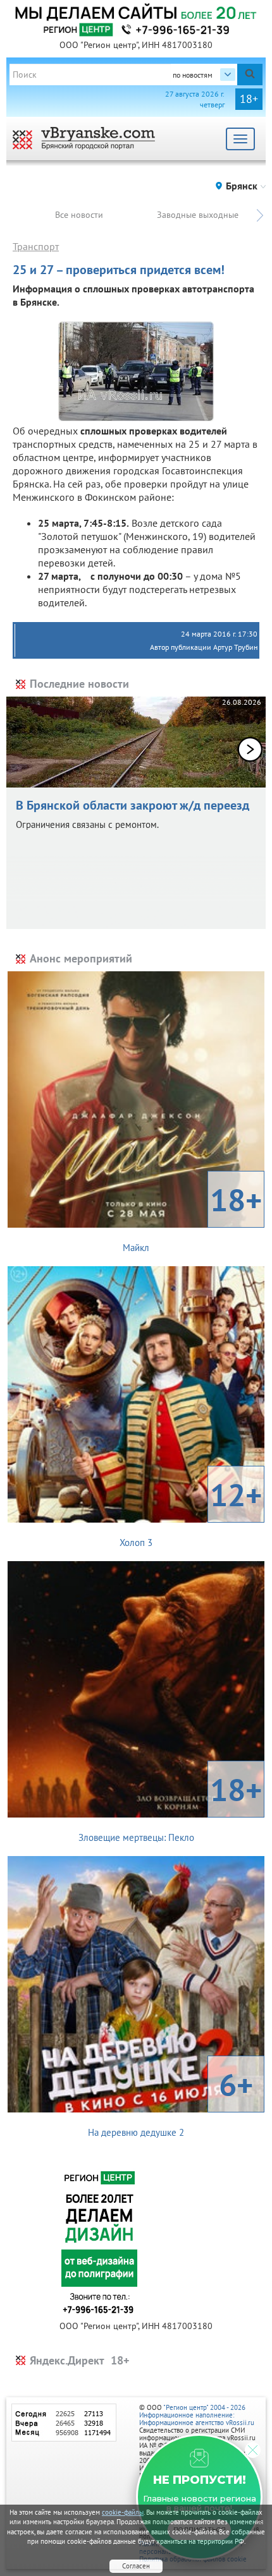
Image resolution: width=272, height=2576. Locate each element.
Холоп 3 (191, 1511)
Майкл (192, 1216)
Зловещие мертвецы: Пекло (170, 1806)
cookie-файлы (123, 2512)
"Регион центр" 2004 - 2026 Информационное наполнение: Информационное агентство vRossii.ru (197, 2415)
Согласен (136, 2566)
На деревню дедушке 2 (170, 2101)
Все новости (79, 215)
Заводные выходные (198, 215)
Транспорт (36, 246)
